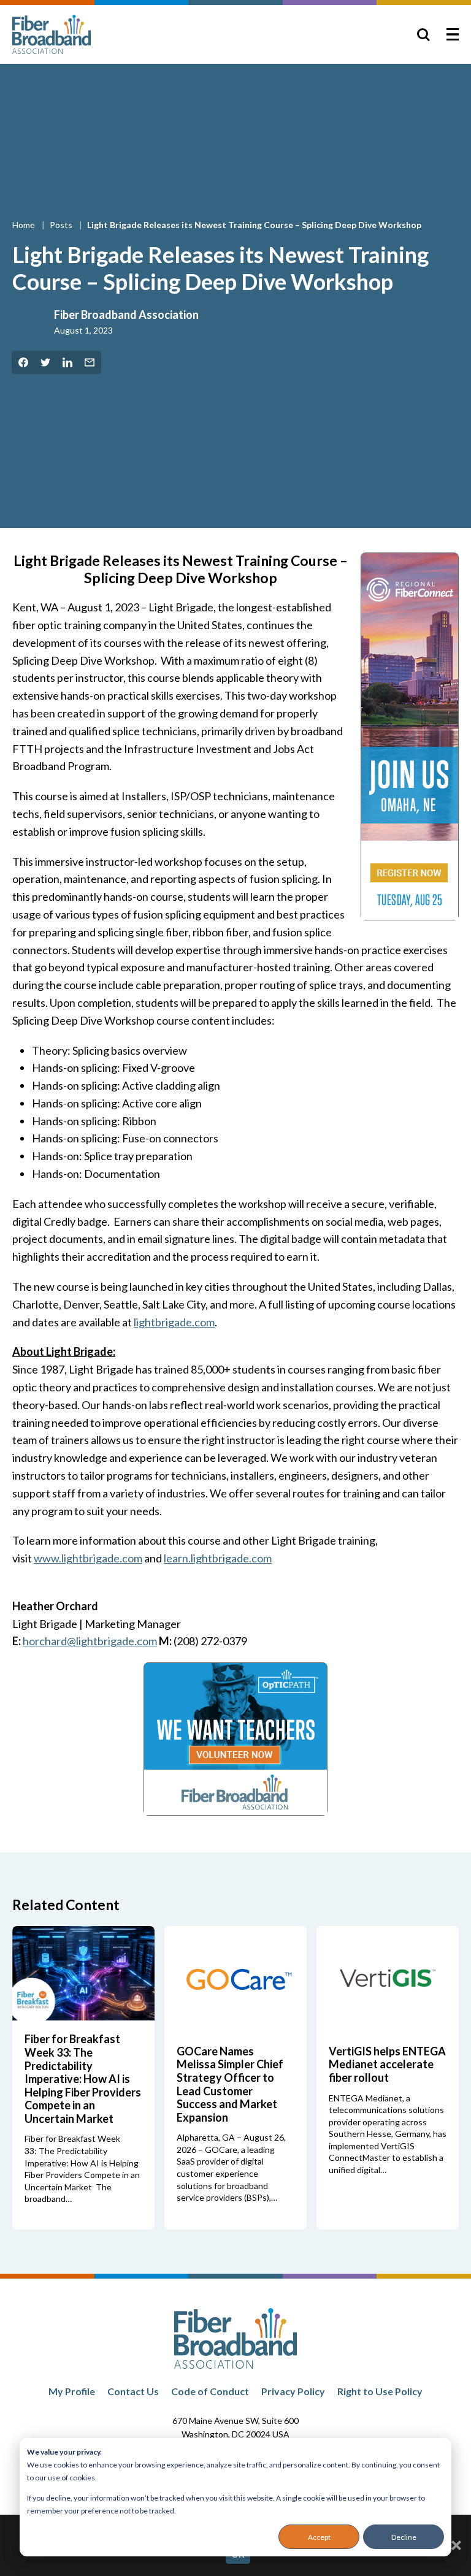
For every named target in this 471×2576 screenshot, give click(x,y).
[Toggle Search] (423, 34)
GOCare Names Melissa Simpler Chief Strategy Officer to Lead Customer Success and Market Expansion (230, 2084)
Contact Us (133, 2391)
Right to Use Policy (380, 2391)
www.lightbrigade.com (88, 1558)
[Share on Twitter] (45, 362)
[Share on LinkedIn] (67, 362)
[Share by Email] (90, 362)
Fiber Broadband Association (126, 315)
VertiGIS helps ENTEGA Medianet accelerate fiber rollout (387, 2064)
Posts (62, 225)
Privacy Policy (293, 2391)
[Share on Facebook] (23, 362)
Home (25, 225)
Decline (404, 2537)
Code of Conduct (210, 2391)
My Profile (72, 2391)
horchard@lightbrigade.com (90, 1641)
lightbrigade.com (174, 1322)
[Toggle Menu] (453, 34)
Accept (319, 2537)
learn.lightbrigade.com (218, 1558)
